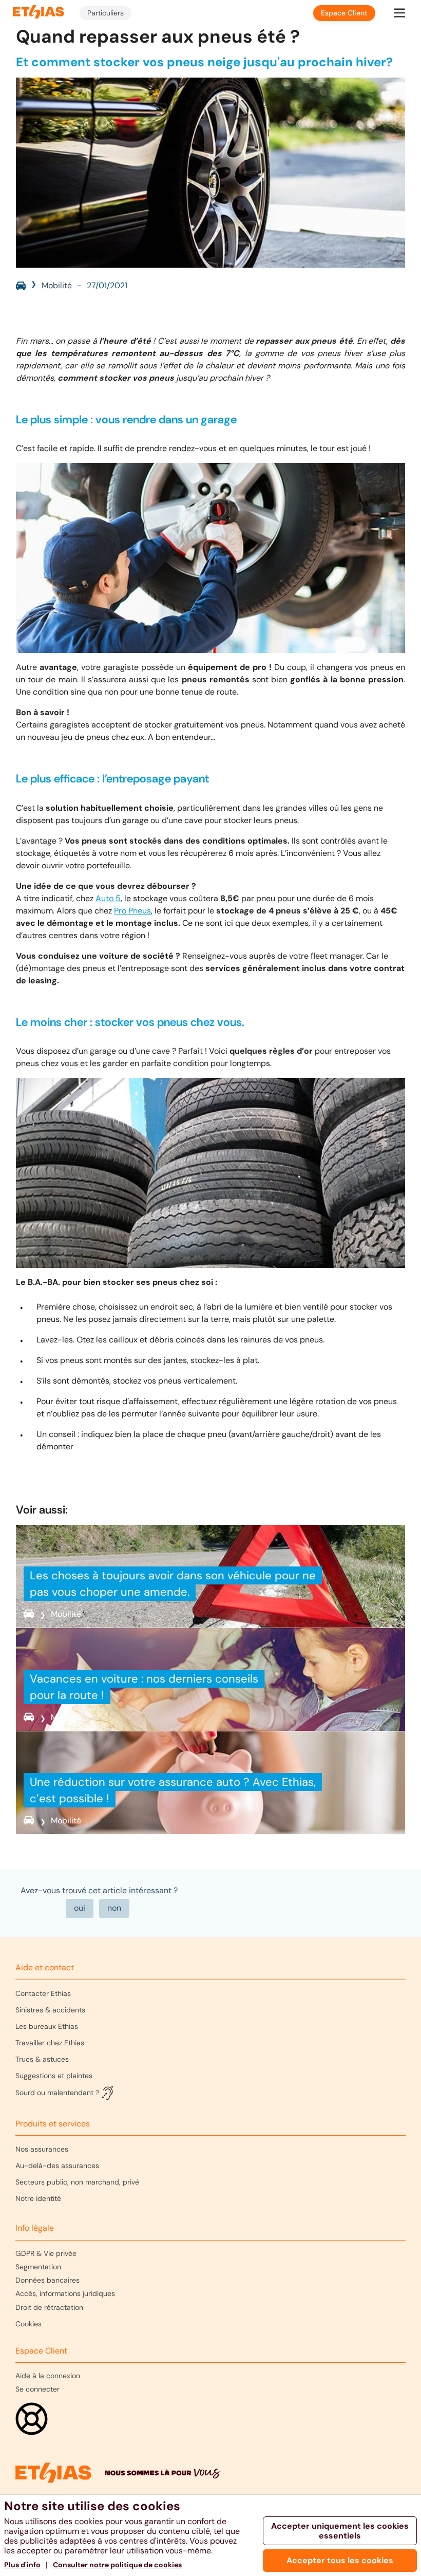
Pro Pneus (132, 911)
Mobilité (57, 285)
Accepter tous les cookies (340, 2560)
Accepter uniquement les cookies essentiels (340, 2531)
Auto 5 (108, 898)
